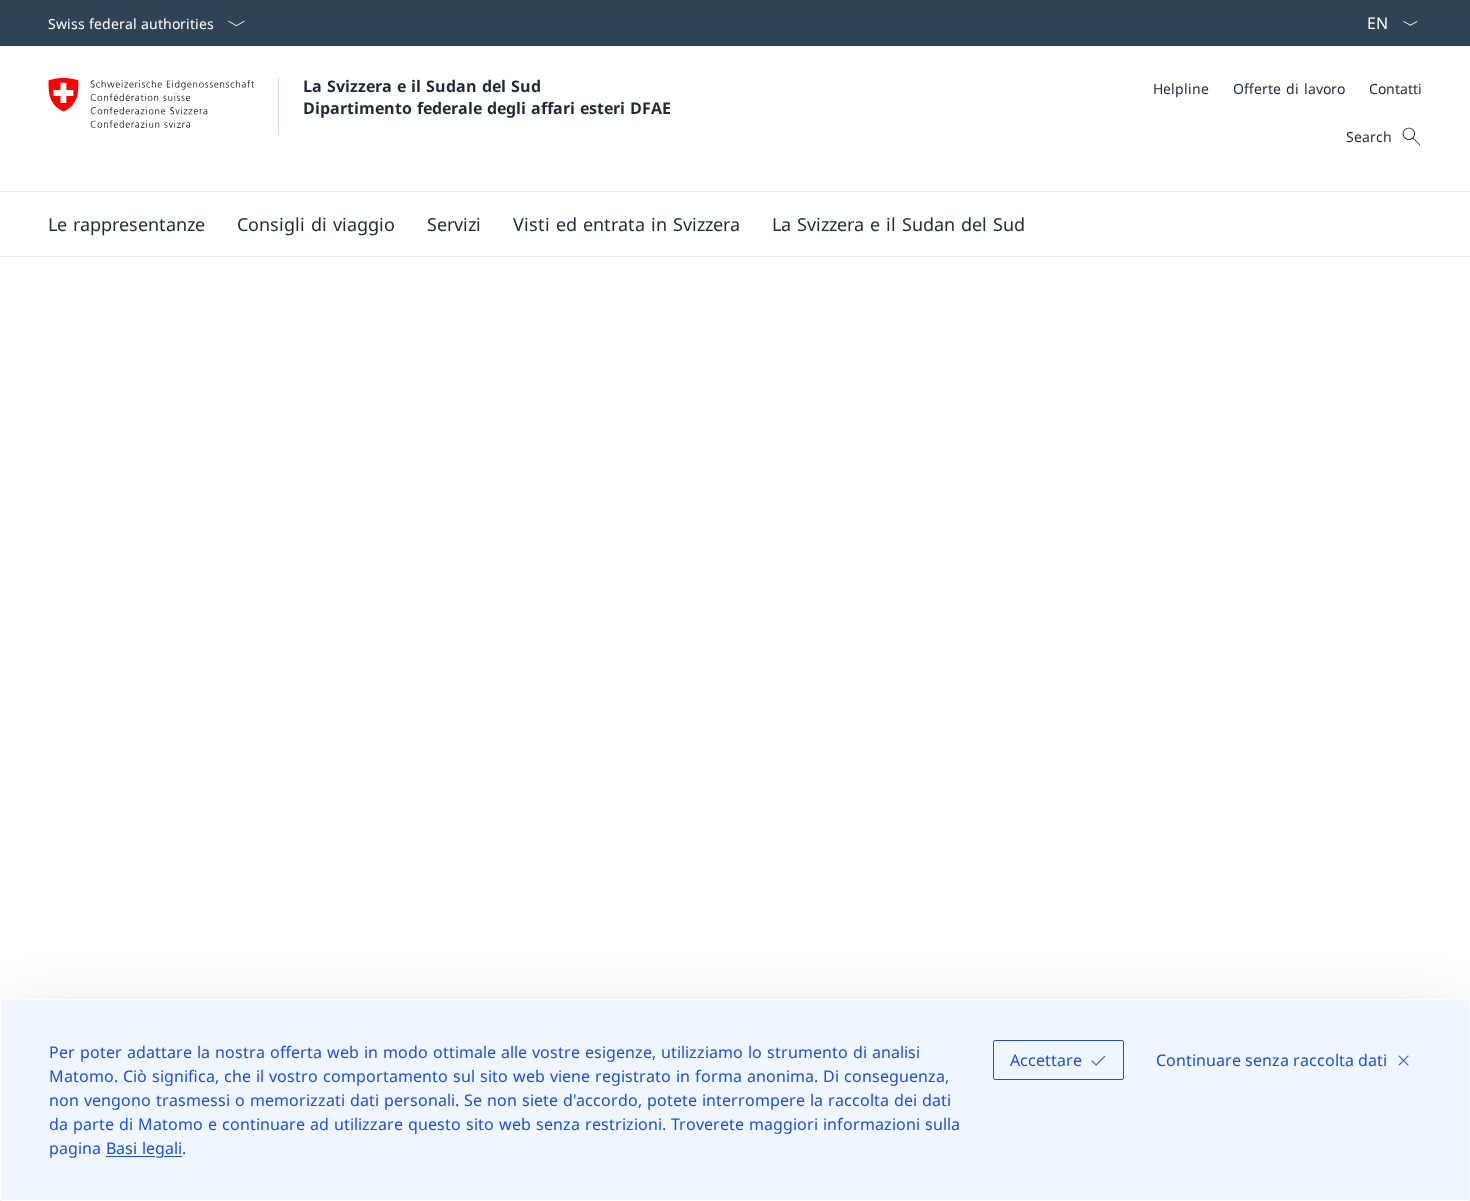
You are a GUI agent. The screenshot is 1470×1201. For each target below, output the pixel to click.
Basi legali (144, 1148)
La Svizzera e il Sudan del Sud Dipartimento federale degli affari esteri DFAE (487, 97)
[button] (126, 224)
